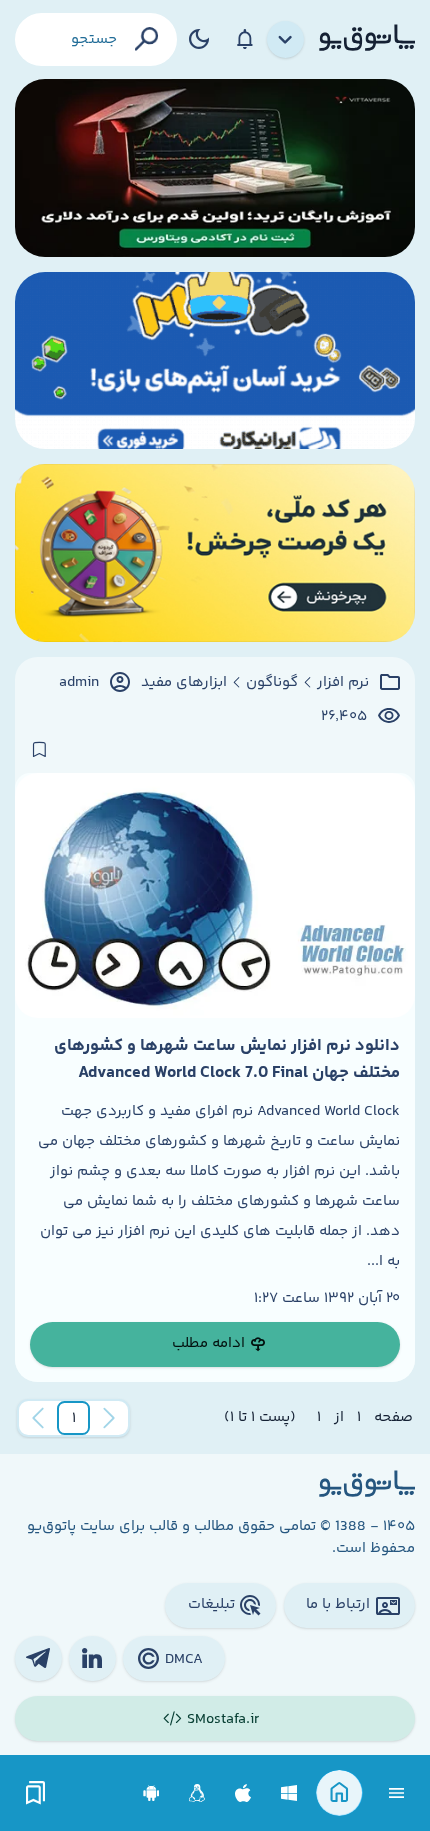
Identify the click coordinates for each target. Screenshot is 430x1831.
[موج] (215, 168)
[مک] (243, 1793)
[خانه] (339, 1793)
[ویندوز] (289, 1793)
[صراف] (215, 553)
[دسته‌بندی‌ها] (286, 40)
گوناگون (272, 683)
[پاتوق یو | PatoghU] (367, 39)
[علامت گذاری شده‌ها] (36, 1793)
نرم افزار (343, 683)
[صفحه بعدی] (38, 1418)
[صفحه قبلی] (109, 1418)
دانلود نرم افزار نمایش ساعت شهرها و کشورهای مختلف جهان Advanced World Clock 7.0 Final (227, 1059)
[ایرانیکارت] (215, 361)
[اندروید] (151, 1793)
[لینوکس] (197, 1793)
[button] (74, 1418)
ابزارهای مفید (184, 683)
